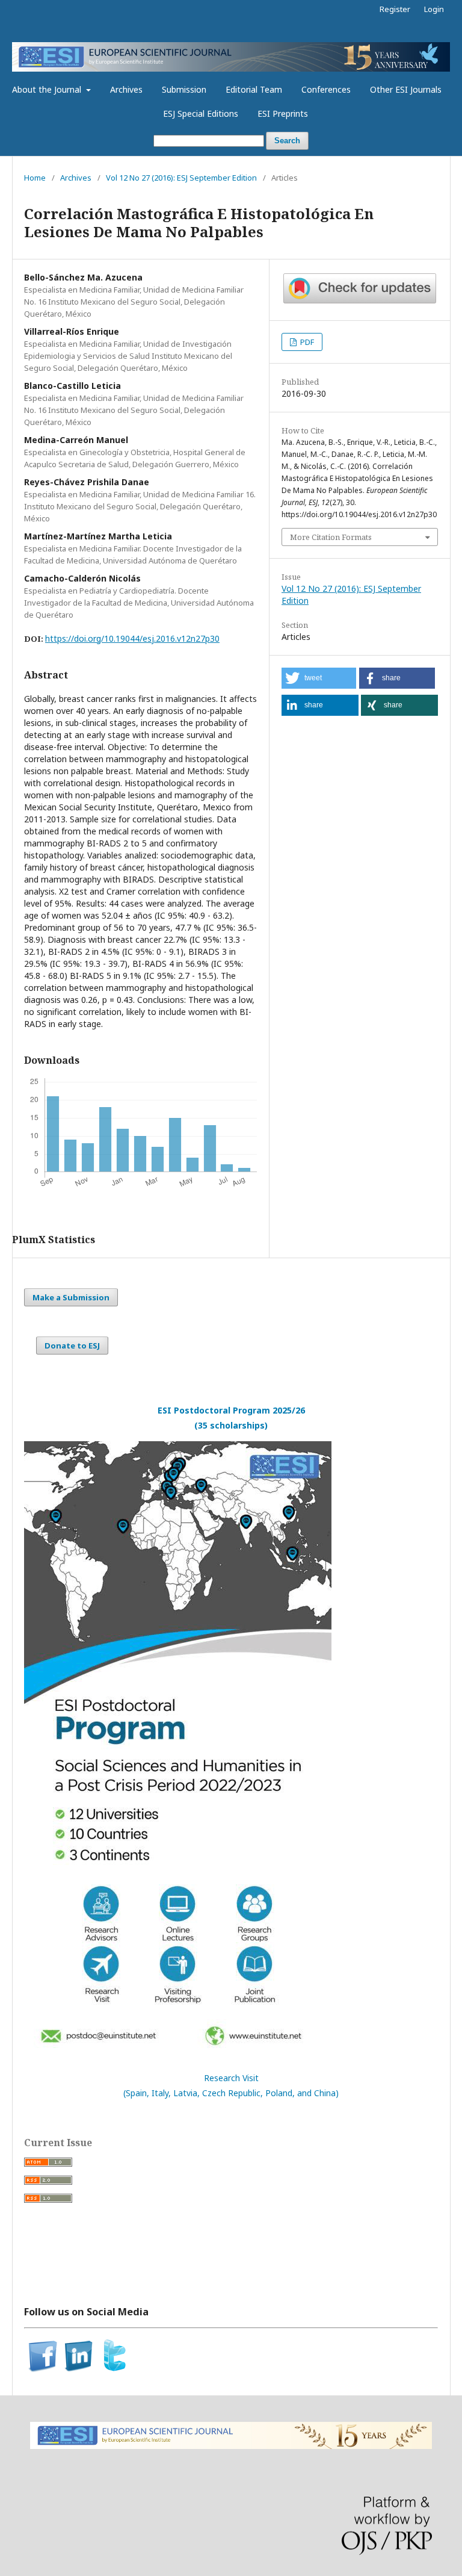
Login (434, 9)
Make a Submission (71, 1297)
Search (287, 141)
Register (395, 9)
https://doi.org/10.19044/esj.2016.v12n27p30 (132, 638)
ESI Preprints (283, 113)
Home (35, 178)
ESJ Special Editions (201, 113)
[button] (319, 678)
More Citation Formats (331, 537)
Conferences (326, 89)
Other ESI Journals (406, 89)
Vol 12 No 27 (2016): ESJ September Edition (181, 178)
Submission (184, 89)
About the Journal (48, 89)
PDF (306, 342)
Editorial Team (254, 89)
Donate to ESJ (72, 1345)
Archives (126, 89)
